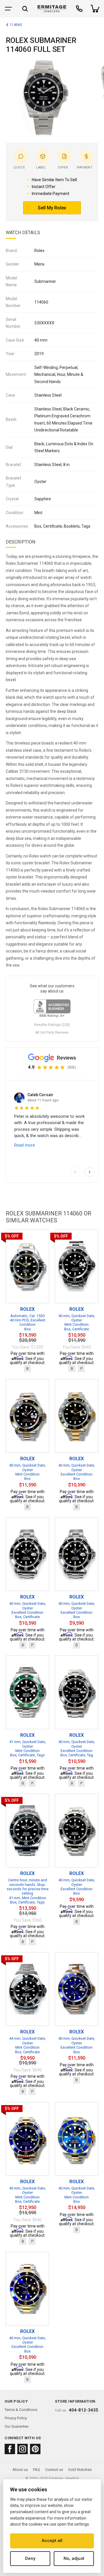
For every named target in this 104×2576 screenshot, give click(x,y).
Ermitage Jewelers (64, 2478)
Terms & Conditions (21, 2410)
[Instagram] (23, 2449)
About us (20, 2470)
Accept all (52, 2541)
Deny (30, 2558)
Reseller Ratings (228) (52, 1025)
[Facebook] (10, 2449)
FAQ (36, 2470)
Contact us (54, 2470)
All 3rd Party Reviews (52, 1033)
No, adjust (74, 2558)
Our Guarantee (16, 2426)
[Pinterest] (35, 2449)
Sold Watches (80, 2470)
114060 (16, 25)
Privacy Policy (16, 2418)
